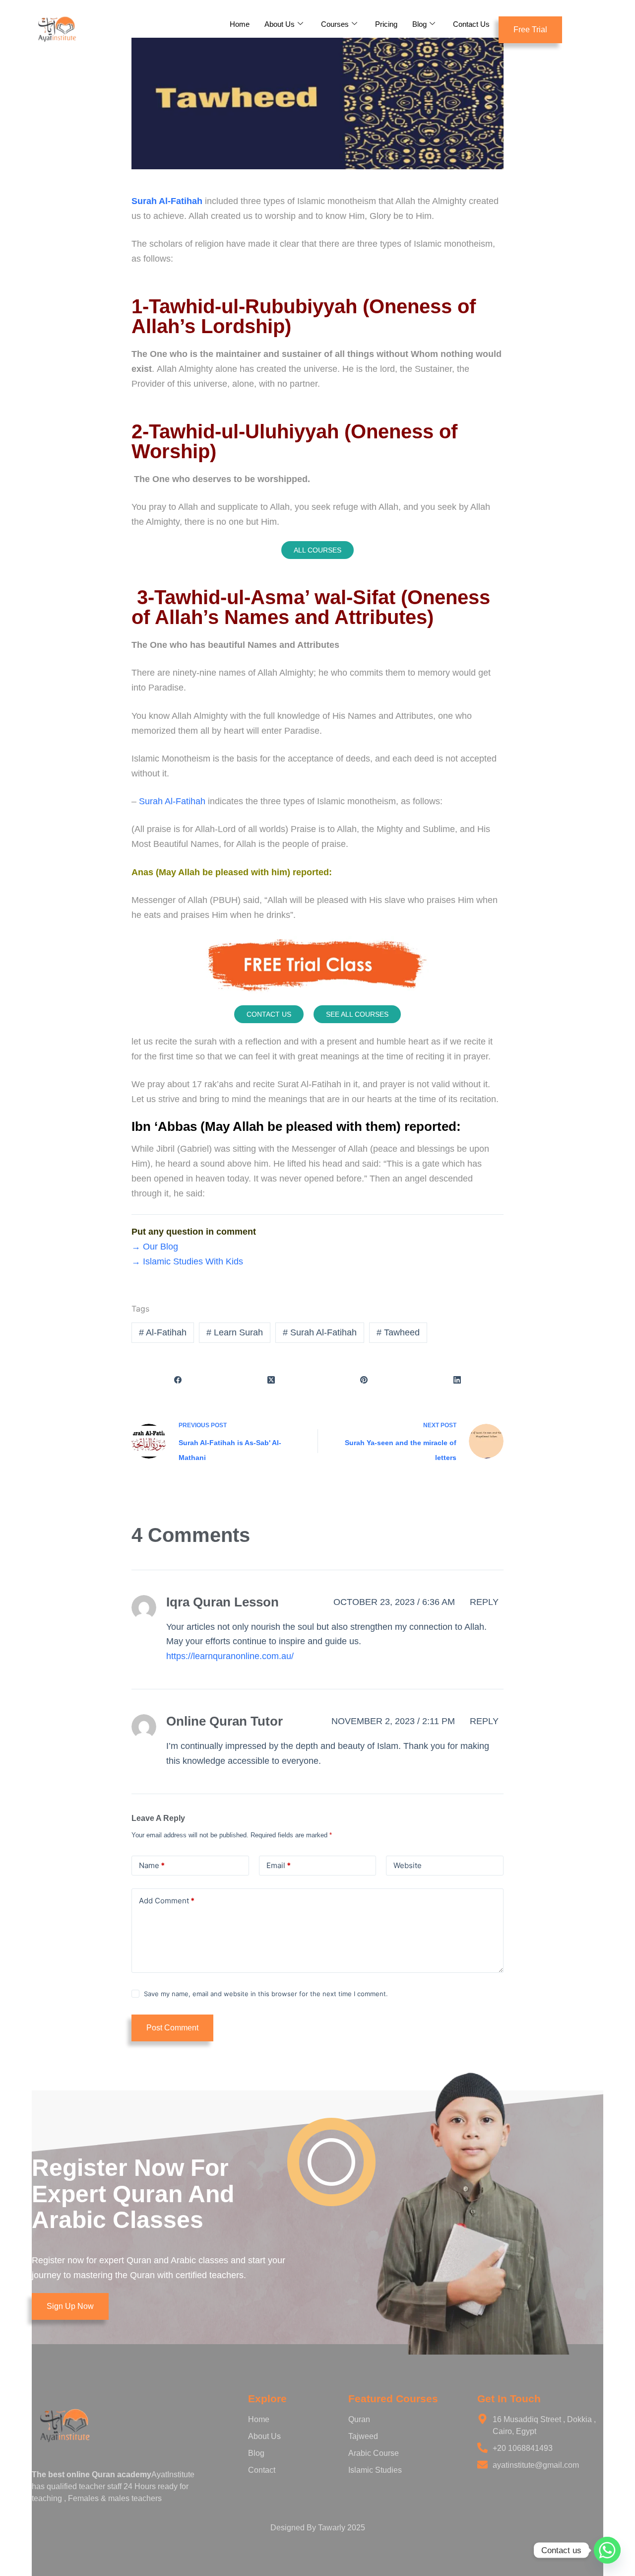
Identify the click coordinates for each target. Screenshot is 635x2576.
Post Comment (172, 2028)
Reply (484, 1602)
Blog (419, 24)
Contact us (269, 1014)
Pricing (386, 24)
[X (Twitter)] (271, 1380)
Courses (335, 24)
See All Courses (357, 1014)
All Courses (317, 550)
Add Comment (167, 1901)
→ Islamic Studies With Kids (187, 1261)
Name (152, 1865)
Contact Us (471, 24)
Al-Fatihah (163, 1332)
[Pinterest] (364, 1380)
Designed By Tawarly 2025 (318, 2528)
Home (240, 24)
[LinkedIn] (457, 1380)
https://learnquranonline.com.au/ (230, 1656)
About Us (280, 24)
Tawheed (398, 1332)
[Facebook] (178, 1380)
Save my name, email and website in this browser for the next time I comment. (266, 1994)
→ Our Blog (155, 1247)
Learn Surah (235, 1332)
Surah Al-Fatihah (171, 801)
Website (408, 1865)
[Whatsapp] (607, 2550)
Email (279, 1865)
